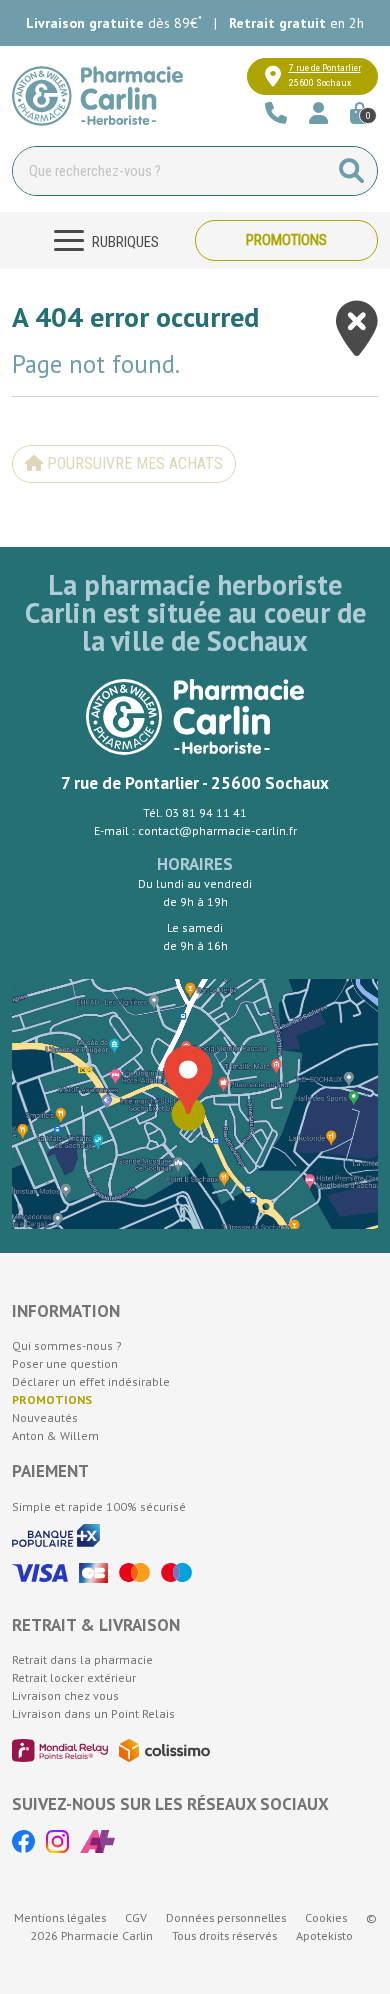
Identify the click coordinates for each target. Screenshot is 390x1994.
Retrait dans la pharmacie (82, 1659)
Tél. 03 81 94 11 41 (195, 812)
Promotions (286, 240)
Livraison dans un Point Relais (93, 1713)
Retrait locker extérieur (74, 1677)
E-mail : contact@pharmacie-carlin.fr (195, 830)
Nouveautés (45, 1417)
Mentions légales (60, 1917)
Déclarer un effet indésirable (91, 1381)
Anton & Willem (55, 1435)
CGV (136, 1917)
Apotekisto (324, 1935)
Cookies (326, 1917)
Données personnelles (226, 1917)
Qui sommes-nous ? (67, 1345)
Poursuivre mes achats (133, 463)
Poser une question (65, 1363)
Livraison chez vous (65, 1695)
